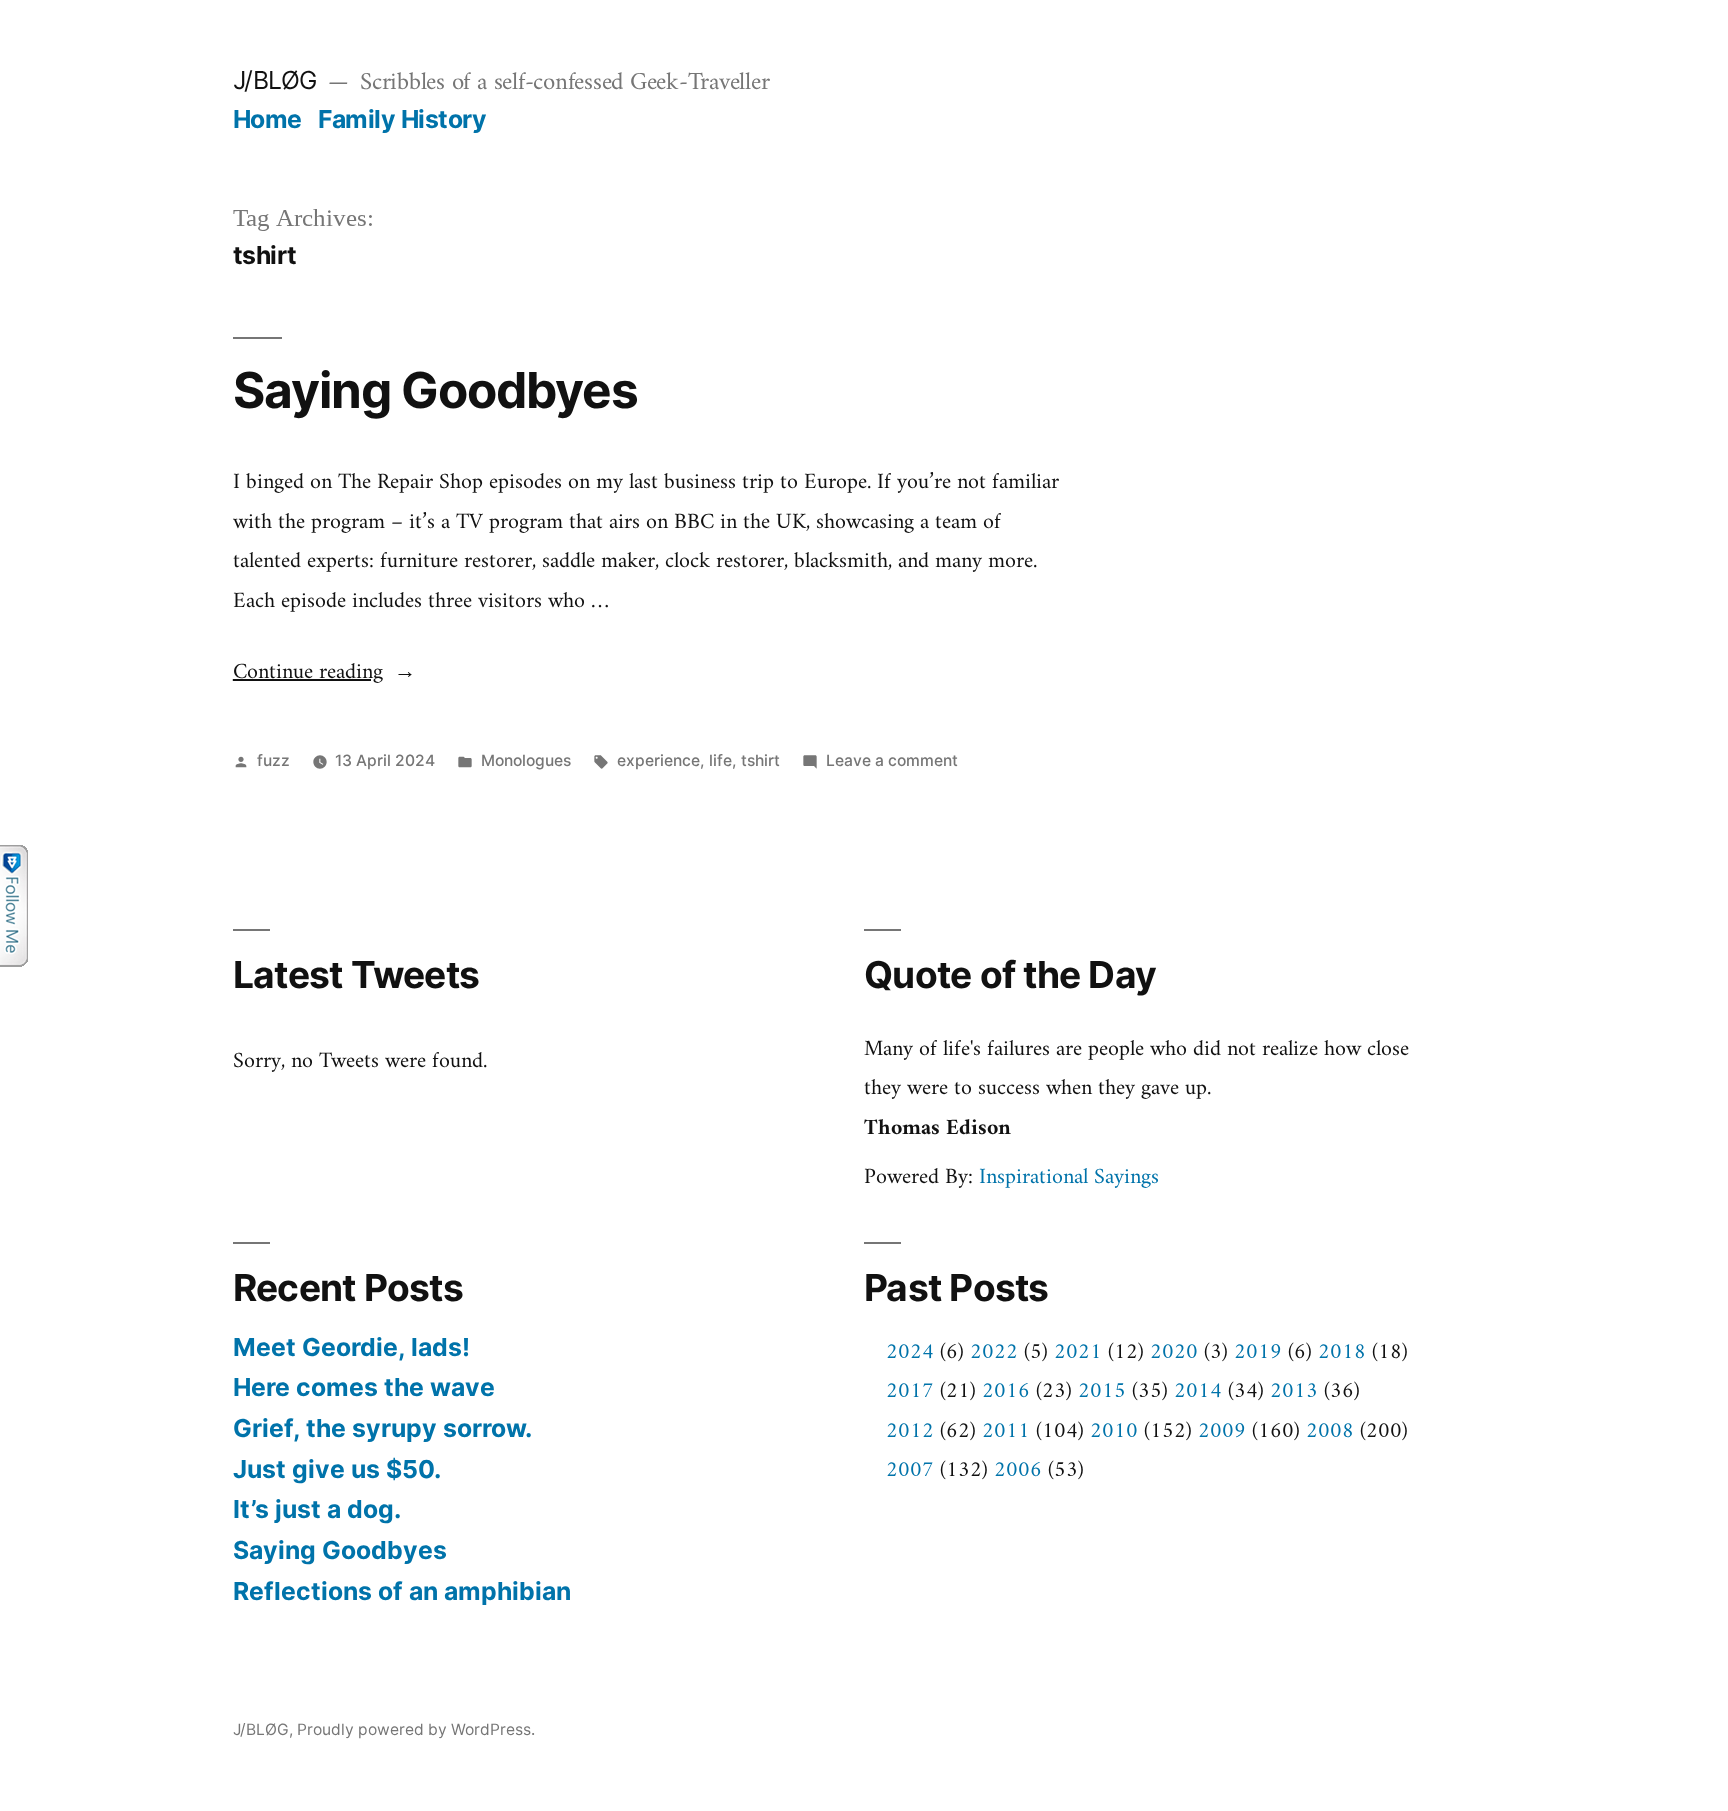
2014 (1198, 1391)
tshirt (760, 760)
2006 (1018, 1470)
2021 (1078, 1352)
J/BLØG (275, 80)
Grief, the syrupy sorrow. (382, 1428)
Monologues (526, 760)
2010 (1114, 1431)
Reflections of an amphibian (402, 1591)
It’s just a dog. (317, 1509)
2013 (1294, 1391)
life (720, 760)
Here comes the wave (364, 1387)
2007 (910, 1470)
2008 (1330, 1431)
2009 (1222, 1431)
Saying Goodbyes (435, 390)
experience (658, 760)
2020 (1174, 1352)
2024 (910, 1352)
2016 (1006, 1391)
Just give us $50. (337, 1469)
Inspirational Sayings (1069, 1177)
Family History (402, 119)
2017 (910, 1391)
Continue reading (324, 672)
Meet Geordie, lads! (351, 1347)
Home (267, 119)
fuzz (273, 760)
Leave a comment (892, 760)
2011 (1006, 1431)
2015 (1102, 1391)
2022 (994, 1352)
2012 (910, 1431)
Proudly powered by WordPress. (416, 1729)
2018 (1342, 1352)
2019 (1258, 1352)
